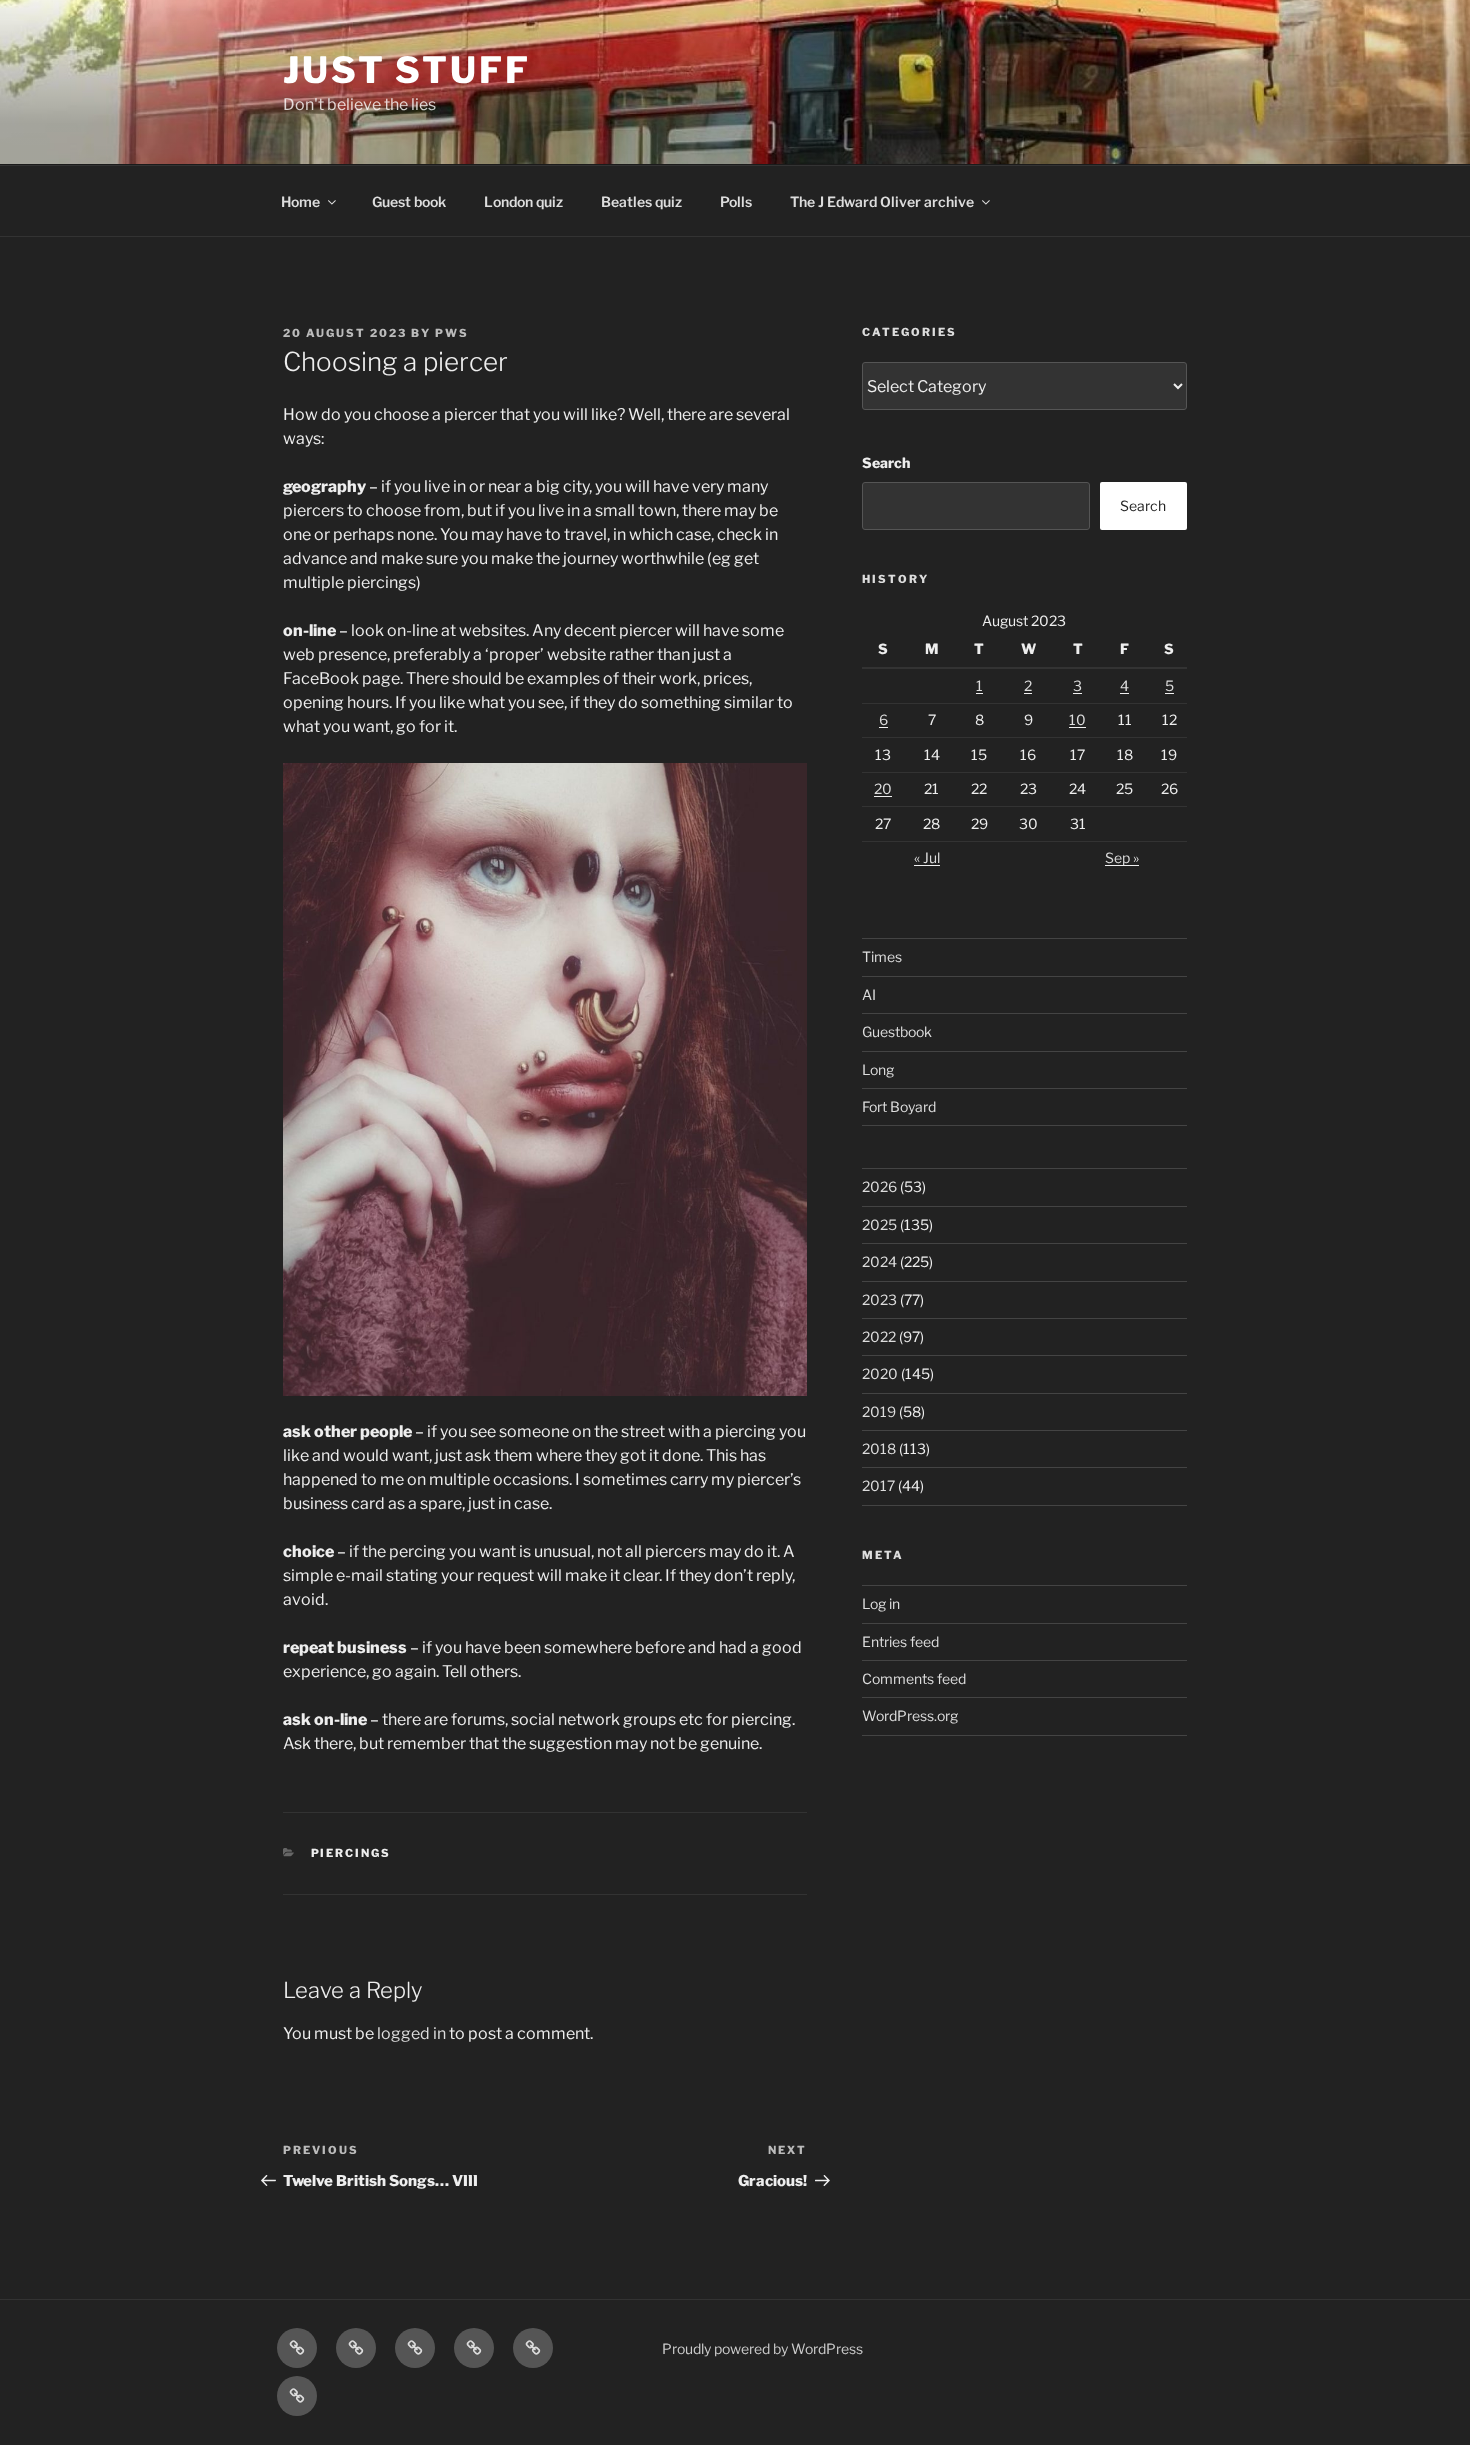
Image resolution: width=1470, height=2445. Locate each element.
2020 (880, 1373)
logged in (411, 2033)
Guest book (409, 201)
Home (300, 201)
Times (882, 956)
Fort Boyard (899, 1106)
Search (886, 462)
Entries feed (900, 1641)
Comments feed (914, 1678)
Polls (736, 201)
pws (452, 333)
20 (883, 788)
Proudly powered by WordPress (762, 2348)
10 (1077, 719)
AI (869, 994)
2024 (879, 1261)
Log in (881, 1603)
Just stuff (407, 70)
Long (878, 1069)
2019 (879, 1411)
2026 (879, 1186)
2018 (879, 1448)
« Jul (927, 857)
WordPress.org (910, 1715)
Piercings (351, 1853)
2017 (878, 1485)
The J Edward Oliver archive (882, 201)
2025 (879, 1224)
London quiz (523, 201)
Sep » (1122, 857)
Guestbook (897, 1031)
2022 (879, 1336)
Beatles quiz (641, 201)
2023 (879, 1299)
